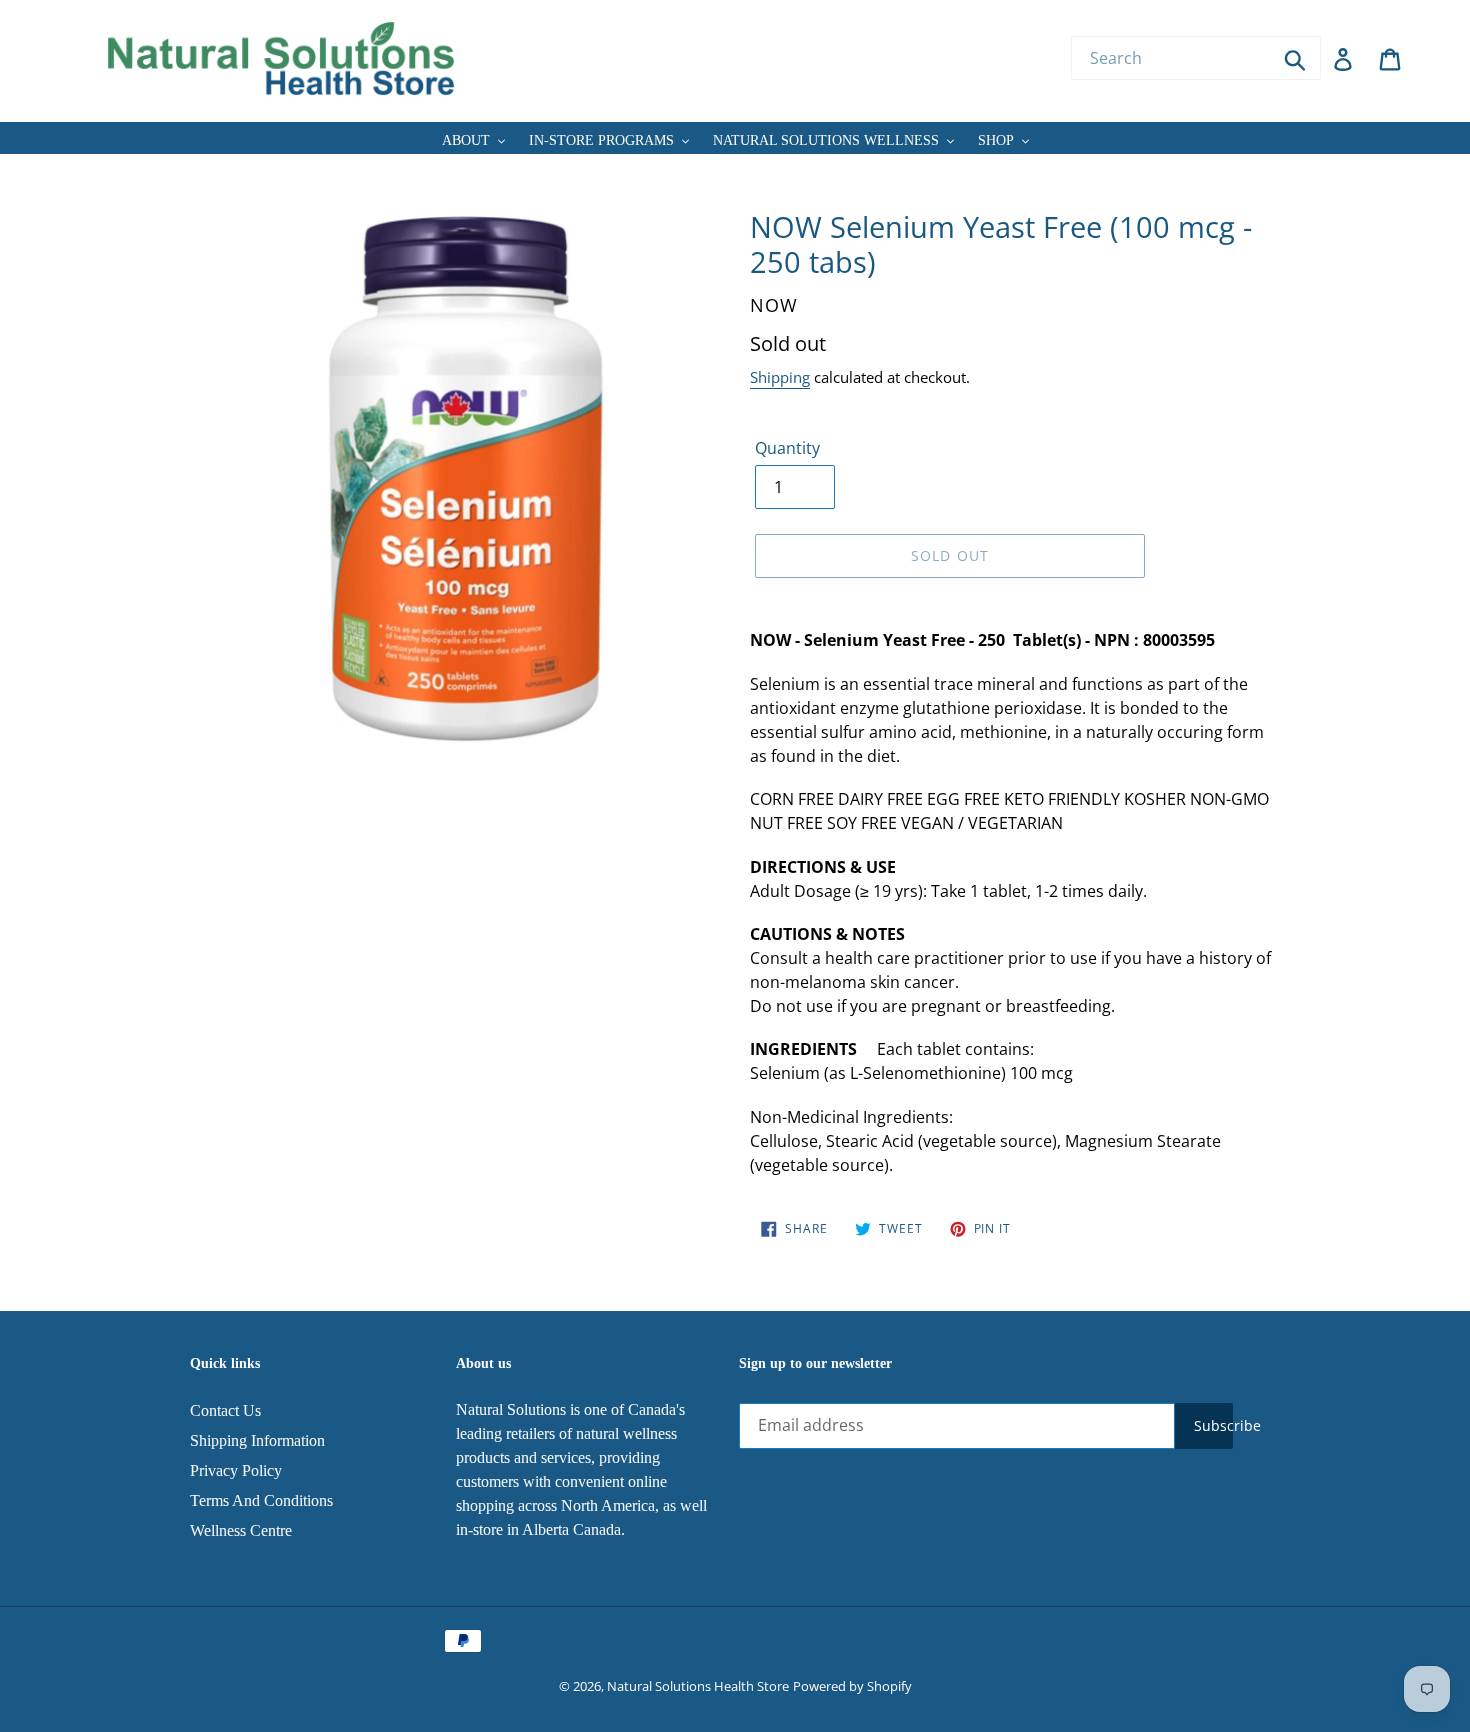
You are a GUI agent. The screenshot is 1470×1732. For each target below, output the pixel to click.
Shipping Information (257, 1440)
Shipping (780, 377)
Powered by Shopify (852, 1686)
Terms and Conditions (261, 1500)
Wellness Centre (241, 1530)
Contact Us (225, 1410)
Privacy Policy (236, 1470)
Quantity (787, 448)
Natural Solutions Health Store (698, 1686)
